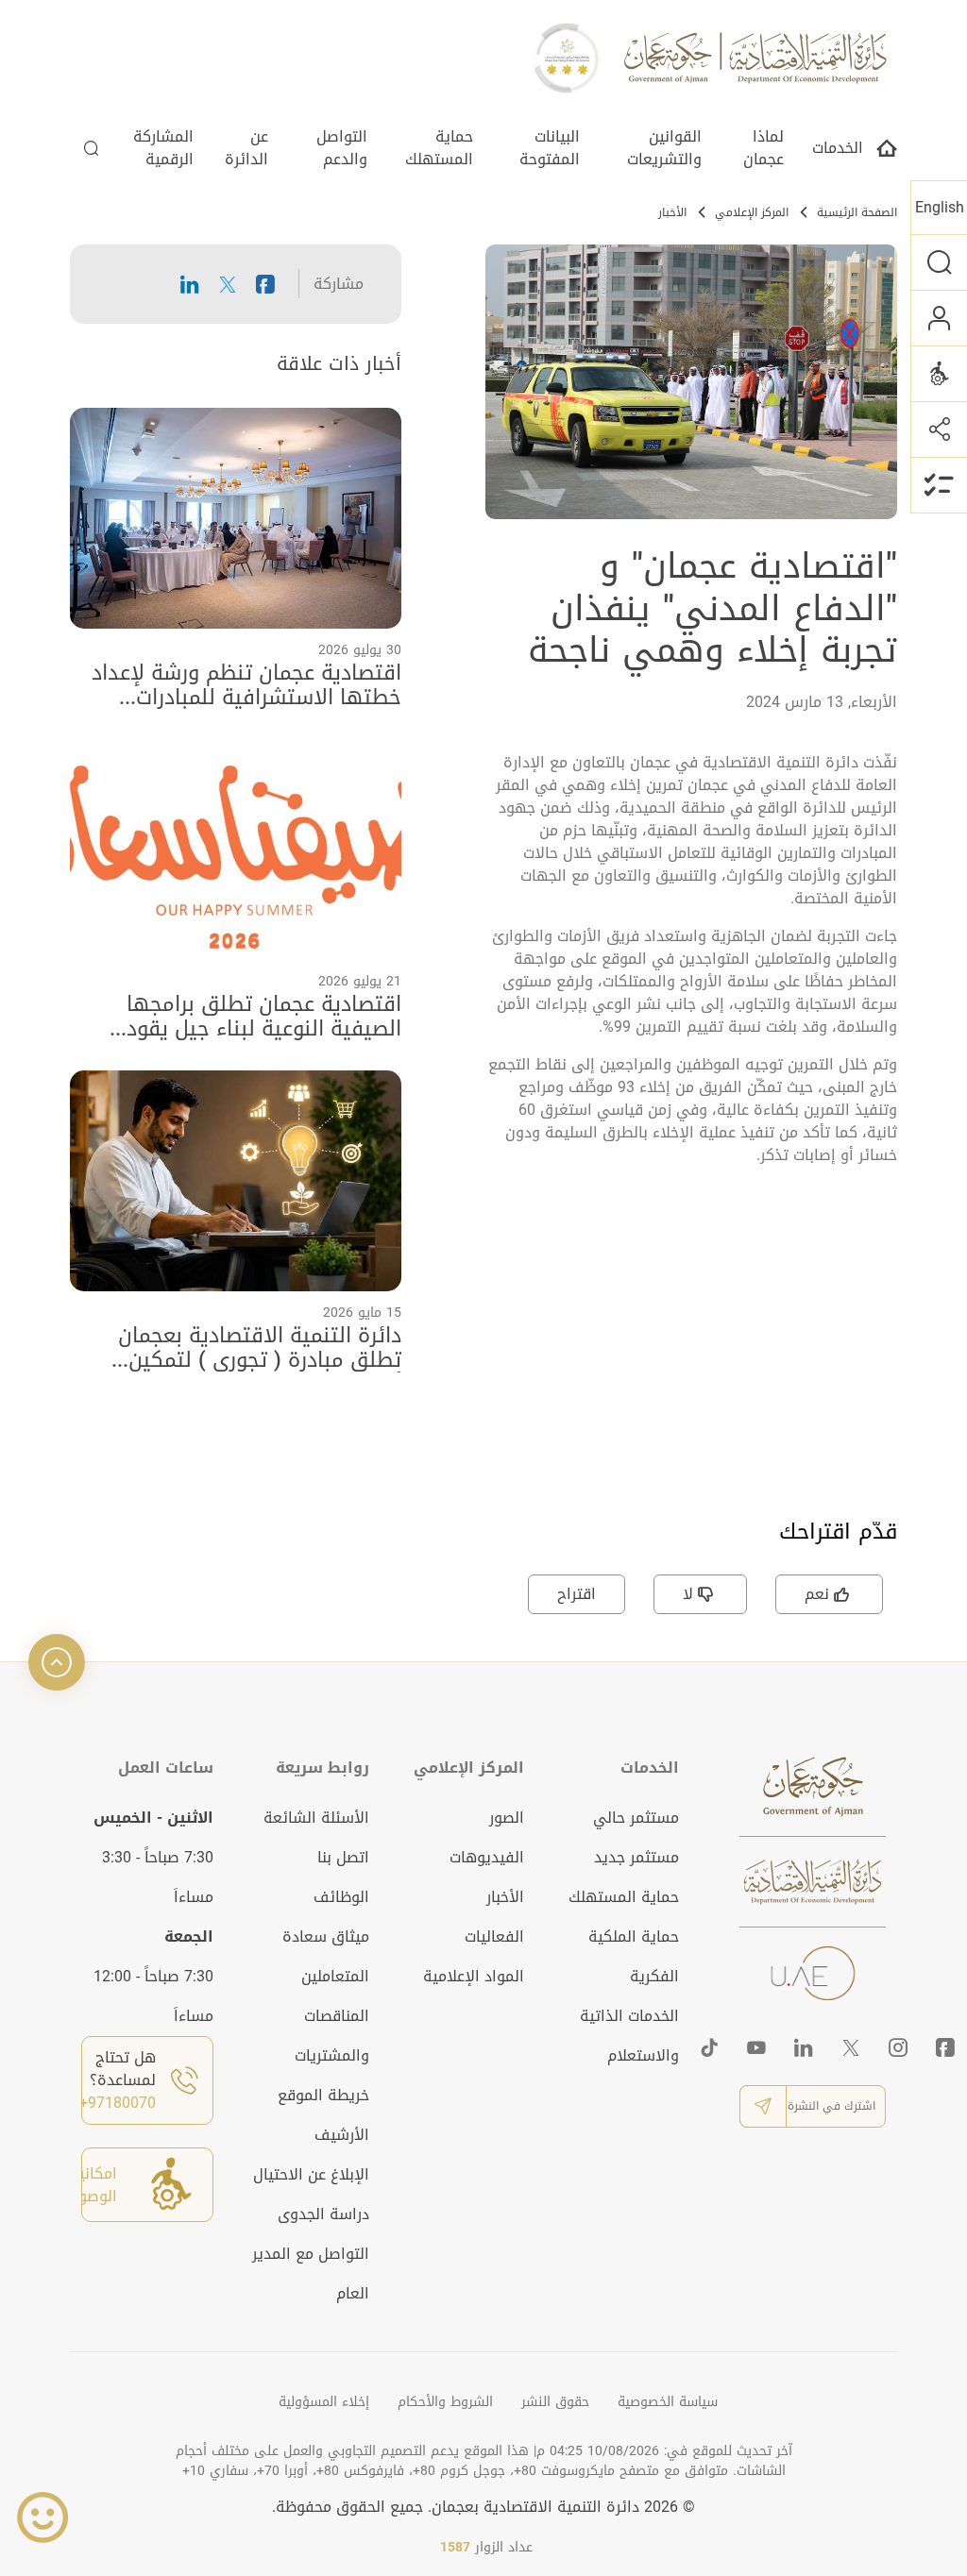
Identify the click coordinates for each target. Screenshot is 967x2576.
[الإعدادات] (939, 373)
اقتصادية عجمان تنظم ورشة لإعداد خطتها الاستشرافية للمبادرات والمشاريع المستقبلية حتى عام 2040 (246, 686)
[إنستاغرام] (898, 2047)
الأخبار (672, 212)
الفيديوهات (487, 1857)
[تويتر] (851, 2047)
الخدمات (838, 150)
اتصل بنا (343, 1857)
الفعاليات (494, 1936)
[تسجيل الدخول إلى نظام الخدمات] (939, 318)
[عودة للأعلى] (57, 1662)
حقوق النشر (555, 2402)
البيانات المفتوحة (550, 150)
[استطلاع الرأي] (939, 485)
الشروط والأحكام (445, 2402)
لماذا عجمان (763, 150)
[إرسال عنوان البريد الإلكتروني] (763, 2106)
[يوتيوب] (756, 2047)
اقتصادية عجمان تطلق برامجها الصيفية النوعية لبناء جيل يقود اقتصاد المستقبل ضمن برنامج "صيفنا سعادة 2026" (238, 1017)
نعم (817, 1594)
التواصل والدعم (342, 150)
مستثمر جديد (636, 1857)
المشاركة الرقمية (163, 150)
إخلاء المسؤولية (324, 2402)
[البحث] (939, 262)
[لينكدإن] (804, 2047)
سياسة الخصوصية (668, 2402)
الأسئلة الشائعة (316, 1818)
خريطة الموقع (323, 2095)
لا (688, 1594)
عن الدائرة (246, 150)
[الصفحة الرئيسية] (887, 153)
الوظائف (341, 1897)
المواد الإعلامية (474, 1976)
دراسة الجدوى (323, 2214)
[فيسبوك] (945, 2047)
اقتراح (577, 1594)
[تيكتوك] (709, 2047)
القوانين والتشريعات (664, 150)
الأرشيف (342, 2135)
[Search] (92, 153)
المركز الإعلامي (752, 212)
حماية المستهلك (439, 150)
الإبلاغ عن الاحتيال (311, 2174)
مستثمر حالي (636, 1818)
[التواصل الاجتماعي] (939, 429)
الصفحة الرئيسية (857, 212)
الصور (507, 1818)
